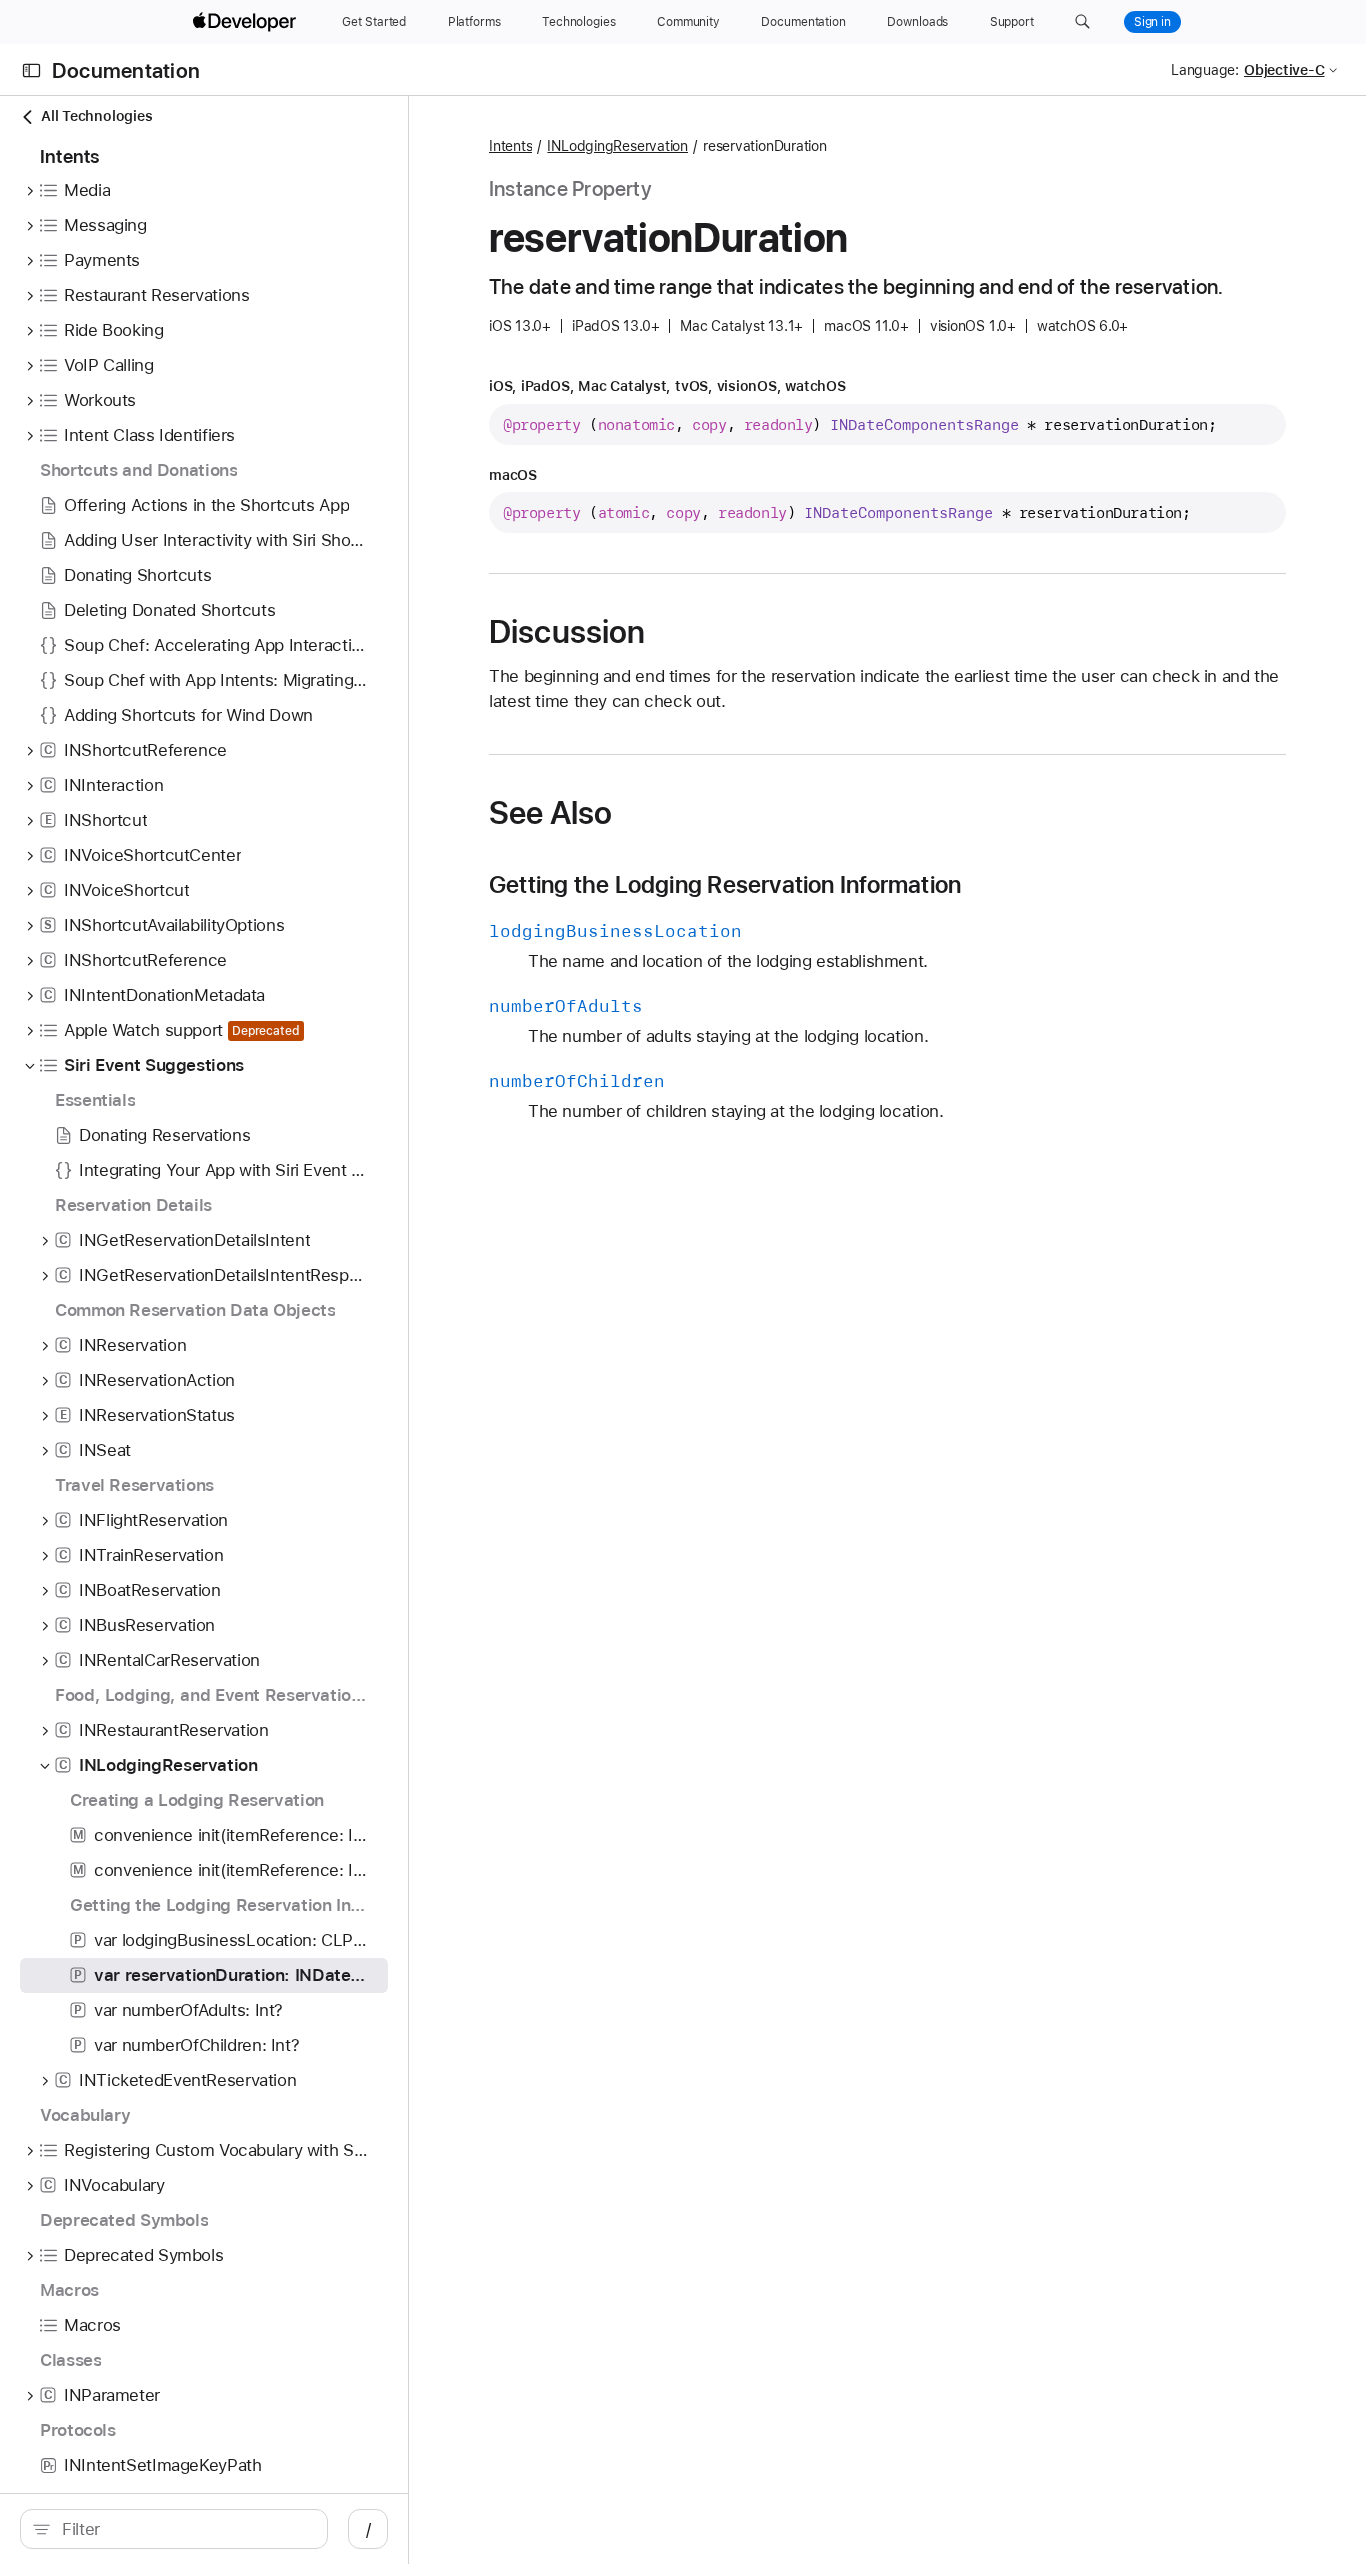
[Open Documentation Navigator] (31, 70)
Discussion (567, 632)
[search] (174, 2529)
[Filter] (184, 2529)
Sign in (1152, 22)
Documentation (126, 70)
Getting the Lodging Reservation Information (725, 885)
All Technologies (96, 116)
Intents (510, 146)
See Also (550, 813)
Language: (1205, 70)
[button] (1082, 22)
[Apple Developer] (247, 22)
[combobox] (184, 2529)
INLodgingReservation (617, 146)
